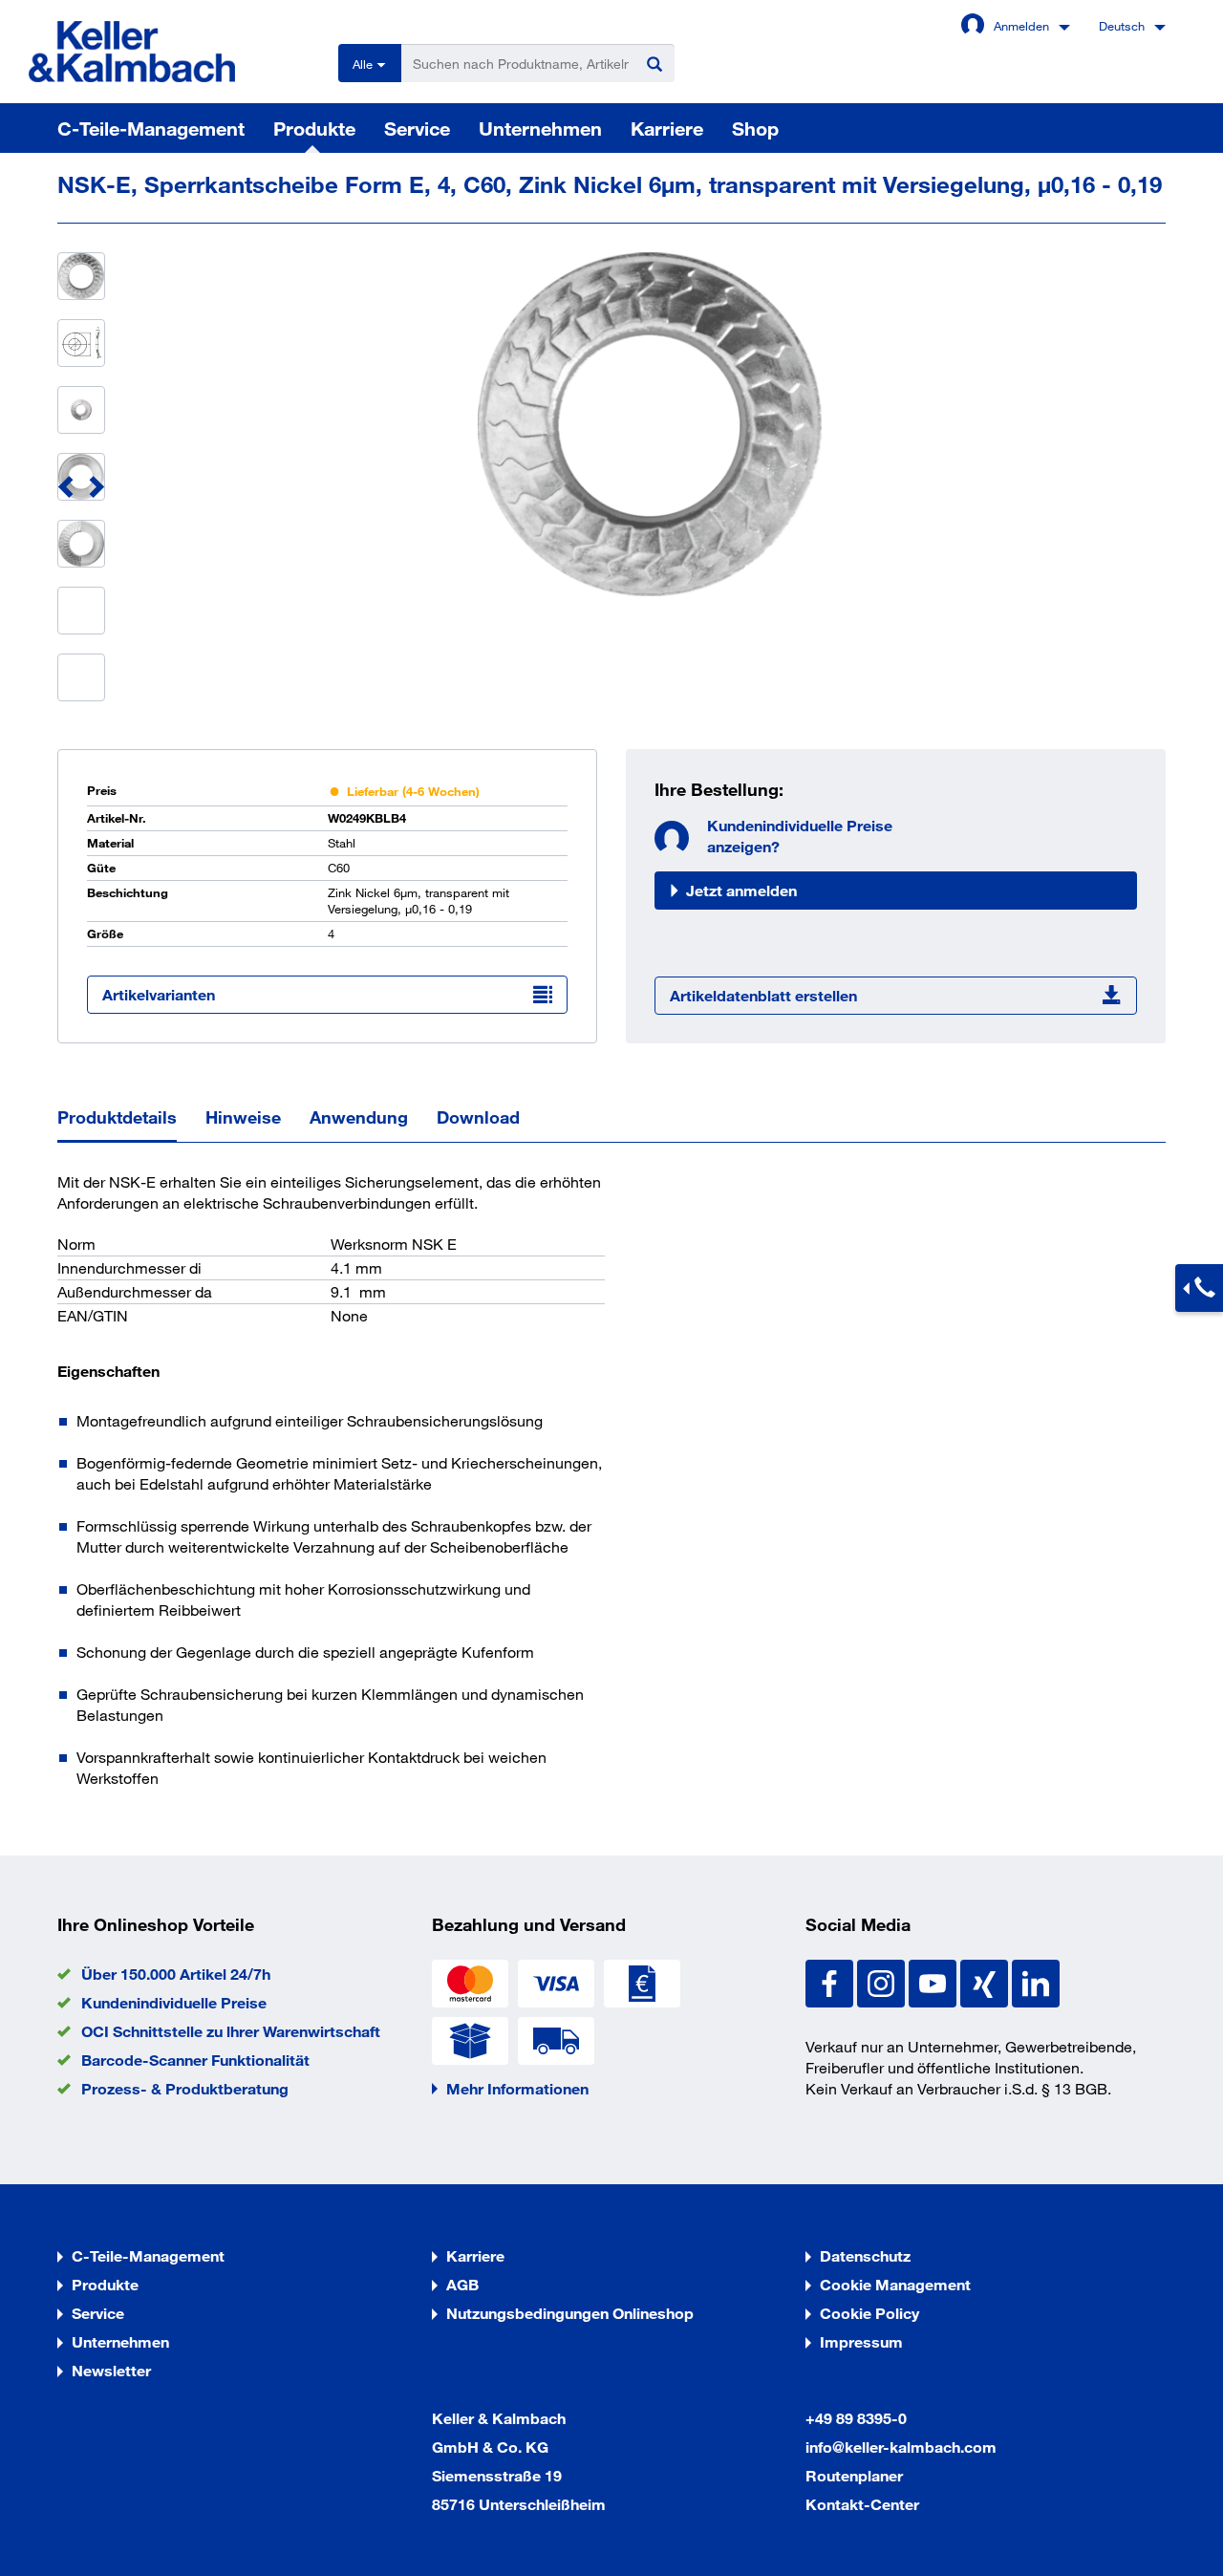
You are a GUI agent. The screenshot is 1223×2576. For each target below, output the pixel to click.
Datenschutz (865, 2255)
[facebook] (831, 1981)
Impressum (861, 2341)
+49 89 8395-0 (856, 2418)
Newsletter (111, 2370)
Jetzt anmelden (741, 890)
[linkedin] (1036, 1981)
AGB (462, 2284)
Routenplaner (854, 2475)
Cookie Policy (869, 2313)
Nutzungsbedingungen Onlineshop (570, 2313)
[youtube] (934, 1981)
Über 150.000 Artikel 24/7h (176, 1974)
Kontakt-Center (862, 2504)
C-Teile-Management (151, 128)
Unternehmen (540, 128)
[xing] (986, 1981)
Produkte (314, 128)
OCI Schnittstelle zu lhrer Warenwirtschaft (231, 2031)
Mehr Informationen (517, 2088)
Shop (755, 128)
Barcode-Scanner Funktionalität (195, 2060)
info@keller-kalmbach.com (901, 2447)
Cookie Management (895, 2284)
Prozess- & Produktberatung (185, 2088)
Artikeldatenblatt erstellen (763, 995)
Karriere (667, 128)
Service (417, 128)
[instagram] (883, 1981)
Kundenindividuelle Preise (174, 2002)
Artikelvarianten (159, 994)
